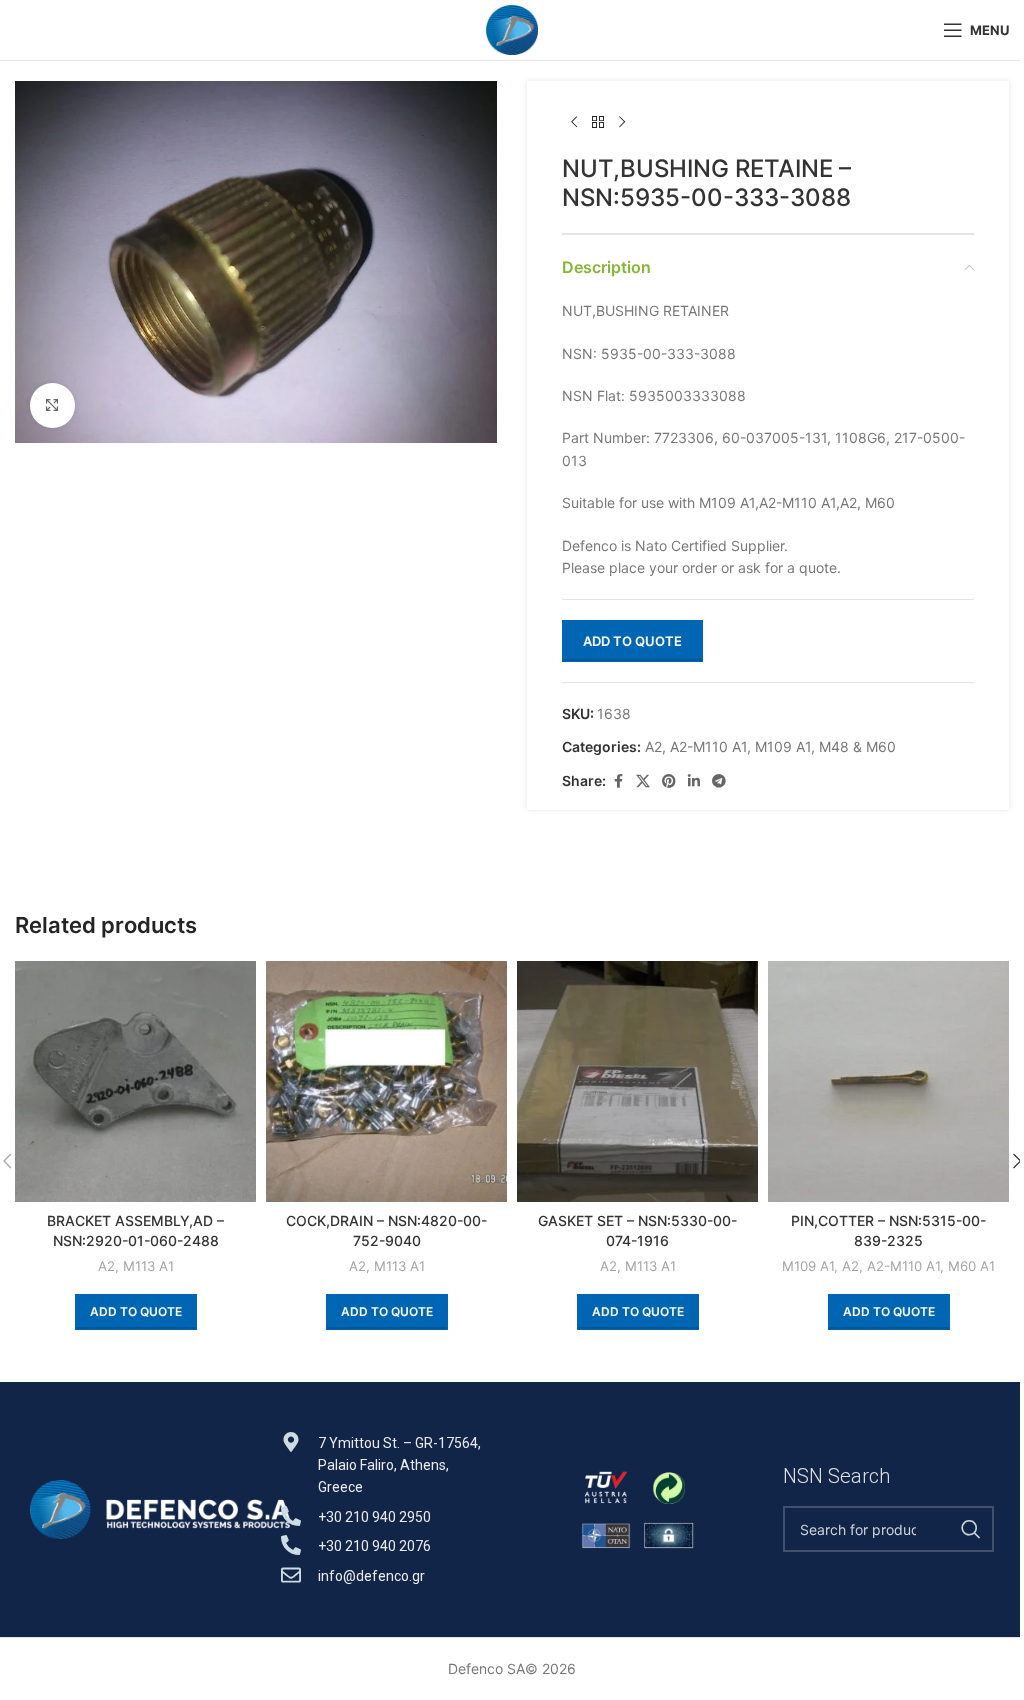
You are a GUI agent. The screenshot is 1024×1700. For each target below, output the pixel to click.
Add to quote (632, 641)
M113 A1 (148, 1266)
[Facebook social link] (618, 781)
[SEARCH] (971, 1529)
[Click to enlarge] (52, 405)
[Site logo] (511, 28)
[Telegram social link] (719, 781)
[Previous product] (574, 123)
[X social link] (643, 781)
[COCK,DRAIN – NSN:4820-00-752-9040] (386, 1081)
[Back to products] (598, 123)
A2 (653, 746)
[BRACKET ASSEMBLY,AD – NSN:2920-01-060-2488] (135, 1081)
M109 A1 (783, 746)
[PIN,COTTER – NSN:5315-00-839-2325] (888, 1081)
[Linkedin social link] (694, 781)
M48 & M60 (857, 746)
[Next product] (622, 123)
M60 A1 (971, 1266)
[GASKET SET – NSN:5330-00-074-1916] (637, 1081)
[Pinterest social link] (669, 781)
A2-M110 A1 (708, 746)
